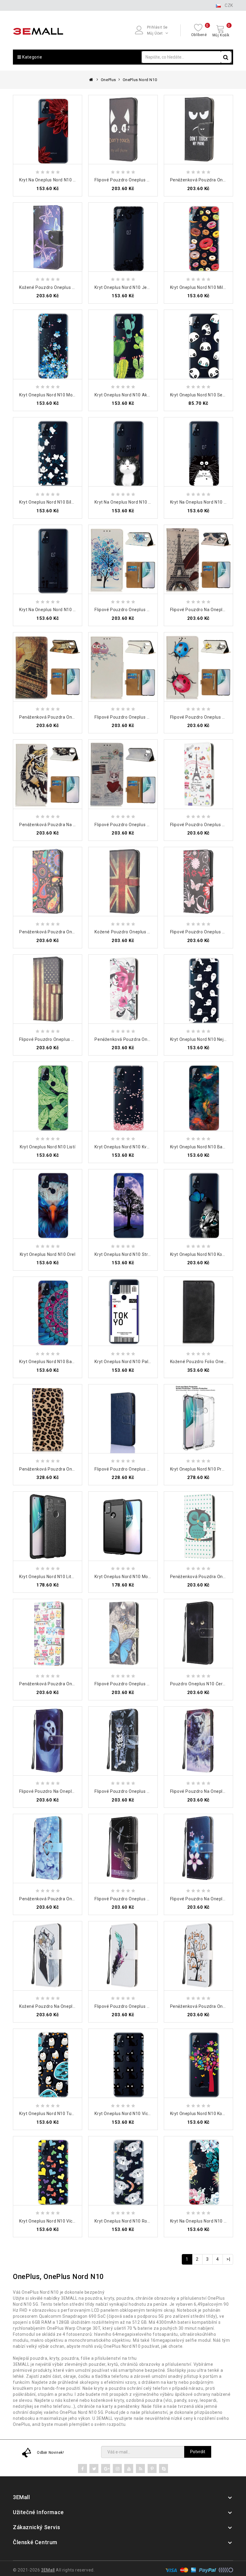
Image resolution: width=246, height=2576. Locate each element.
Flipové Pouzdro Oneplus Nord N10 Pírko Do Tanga (146, 2006)
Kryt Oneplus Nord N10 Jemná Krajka (132, 287)
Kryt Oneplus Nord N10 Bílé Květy (53, 502)
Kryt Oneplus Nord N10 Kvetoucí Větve (133, 1147)
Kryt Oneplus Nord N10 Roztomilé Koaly (135, 2221)
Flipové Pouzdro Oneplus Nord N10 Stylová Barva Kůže (150, 1469)
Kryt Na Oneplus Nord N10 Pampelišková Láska (67, 610)
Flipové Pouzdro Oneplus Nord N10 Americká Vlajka (72, 1039)
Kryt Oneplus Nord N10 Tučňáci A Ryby (58, 2114)
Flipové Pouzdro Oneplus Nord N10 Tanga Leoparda (147, 1791)
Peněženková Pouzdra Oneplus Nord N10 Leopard (70, 1469)
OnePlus (108, 80)
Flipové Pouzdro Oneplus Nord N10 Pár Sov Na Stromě (150, 717)
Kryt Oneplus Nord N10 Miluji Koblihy (207, 287)
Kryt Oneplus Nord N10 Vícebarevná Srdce (62, 2221)
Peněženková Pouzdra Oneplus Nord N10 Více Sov (70, 1684)
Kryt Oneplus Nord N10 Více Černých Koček (138, 2114)
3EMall (48, 2570)
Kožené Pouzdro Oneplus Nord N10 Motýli (62, 287)
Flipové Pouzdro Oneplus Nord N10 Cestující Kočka (146, 825)
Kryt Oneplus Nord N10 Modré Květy (55, 395)
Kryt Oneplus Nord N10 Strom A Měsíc (133, 1254)
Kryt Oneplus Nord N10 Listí (48, 1147)
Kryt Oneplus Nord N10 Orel (48, 1254)
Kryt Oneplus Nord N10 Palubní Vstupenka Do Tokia (147, 1362)
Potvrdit (198, 2452)
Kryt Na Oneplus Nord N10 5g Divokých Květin (65, 180)
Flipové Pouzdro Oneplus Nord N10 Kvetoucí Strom (146, 610)
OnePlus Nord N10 (140, 80)
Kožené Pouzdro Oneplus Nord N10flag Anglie (141, 932)
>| (228, 2259)
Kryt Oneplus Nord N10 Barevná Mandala (61, 1362)
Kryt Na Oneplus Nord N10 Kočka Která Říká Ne (142, 502)
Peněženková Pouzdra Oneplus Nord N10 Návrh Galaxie (76, 932)
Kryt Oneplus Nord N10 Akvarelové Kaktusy (138, 395)
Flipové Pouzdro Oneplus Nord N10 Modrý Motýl (143, 1684)
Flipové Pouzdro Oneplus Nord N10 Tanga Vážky (144, 1899)
